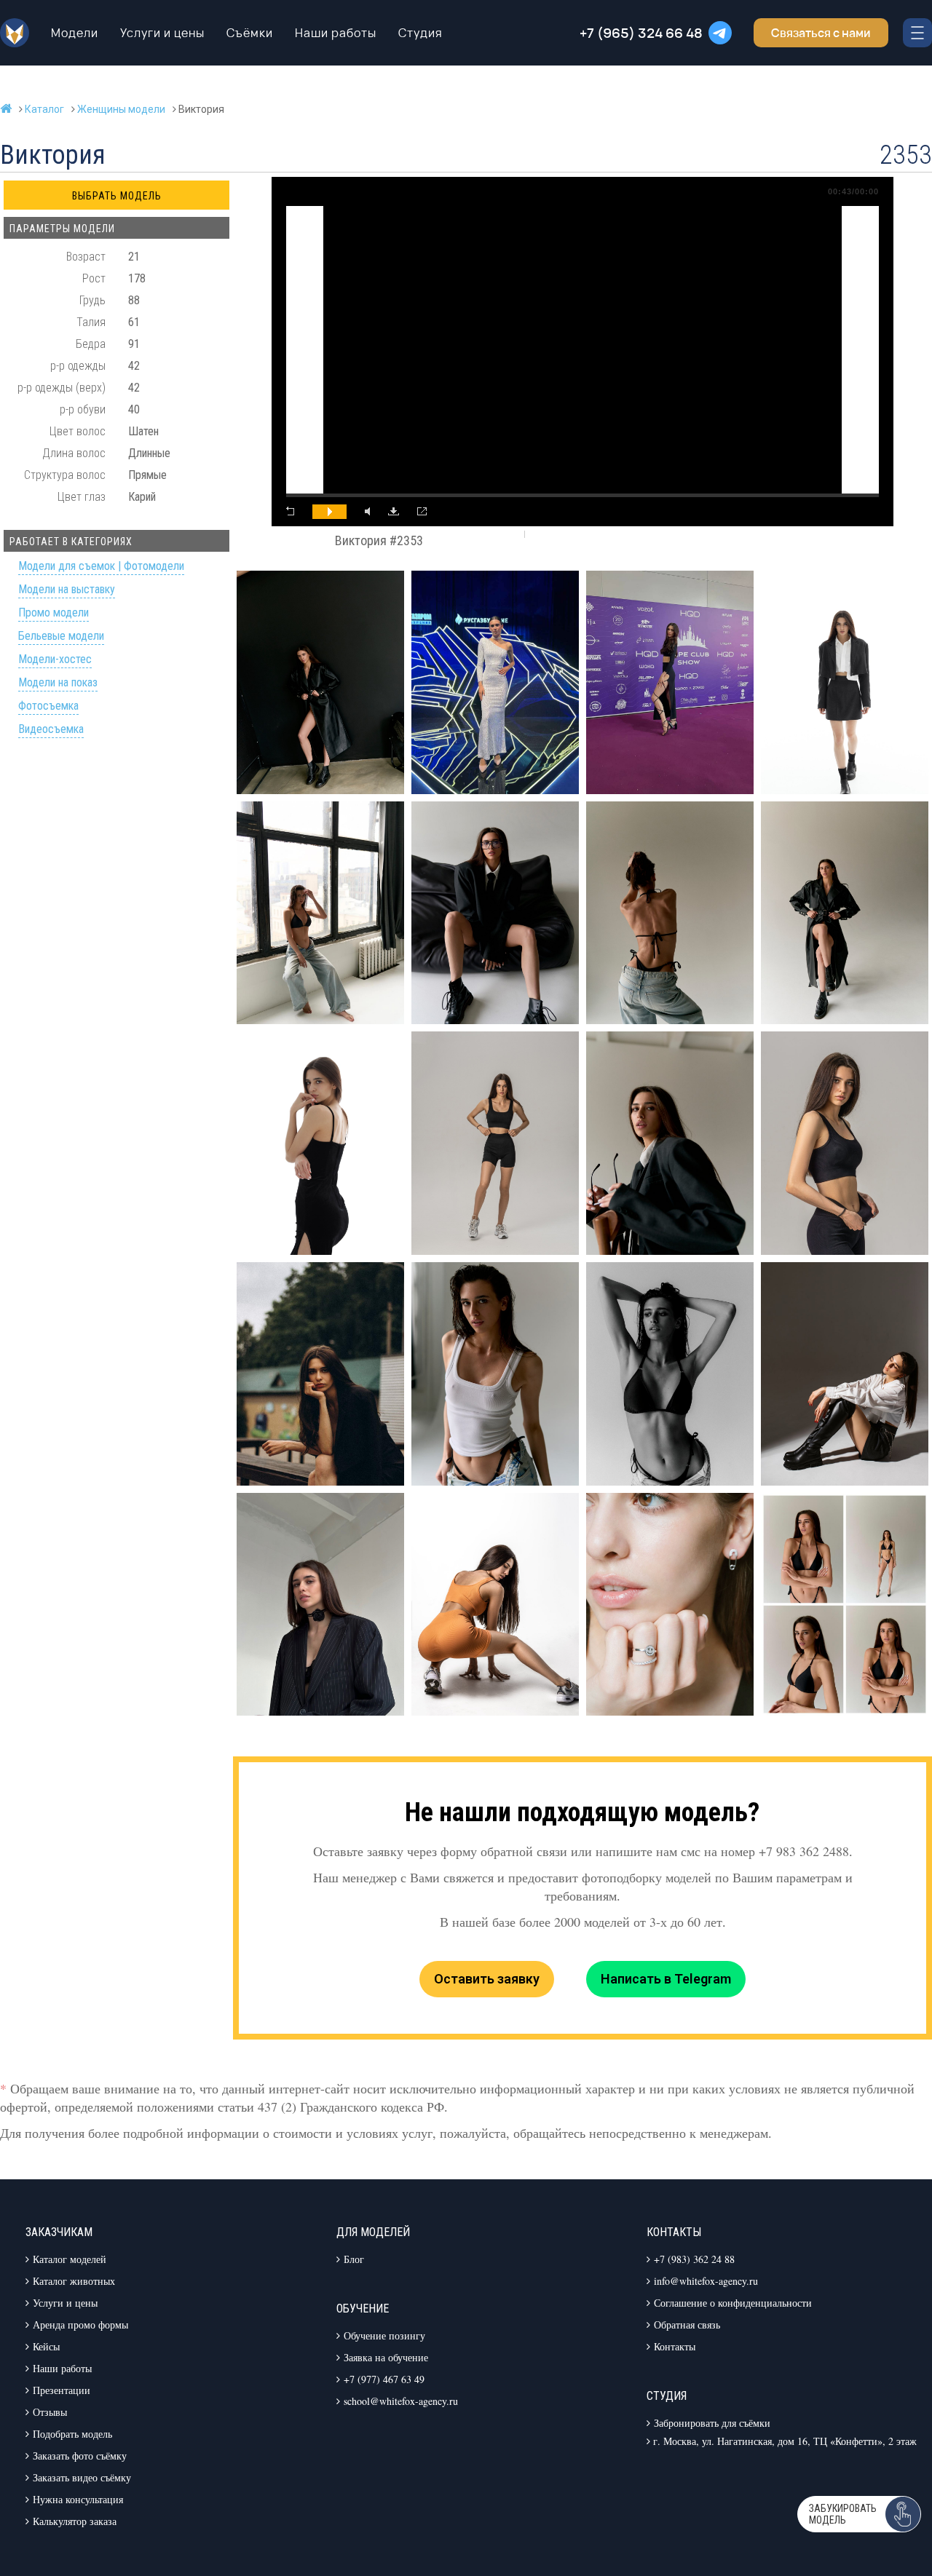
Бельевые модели (61, 637)
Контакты (675, 2346)
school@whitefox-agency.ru (401, 2401)
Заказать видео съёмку (82, 2477)
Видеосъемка (51, 730)
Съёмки (250, 33)
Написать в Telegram (666, 1979)
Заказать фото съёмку (80, 2456)
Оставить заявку (487, 1979)
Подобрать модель (72, 2434)
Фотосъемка (48, 706)
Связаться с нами (821, 33)
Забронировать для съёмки (712, 2423)
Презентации (62, 2390)
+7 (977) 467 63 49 (384, 2379)
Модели (75, 33)
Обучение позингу (384, 2335)
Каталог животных (74, 2281)
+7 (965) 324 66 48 (641, 33)
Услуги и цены (162, 33)
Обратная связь (687, 2325)
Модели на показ (58, 683)
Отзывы (50, 2412)
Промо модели (54, 613)
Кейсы (46, 2346)
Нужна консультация (78, 2499)
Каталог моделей (70, 2259)
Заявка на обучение (386, 2357)
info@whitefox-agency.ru (706, 2281)
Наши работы (336, 33)
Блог (354, 2259)
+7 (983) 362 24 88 (694, 2259)
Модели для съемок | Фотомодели (101, 567)
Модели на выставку (67, 590)
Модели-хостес (55, 660)
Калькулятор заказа (75, 2521)
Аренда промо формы (80, 2325)
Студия (420, 33)
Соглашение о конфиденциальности (733, 2303)
